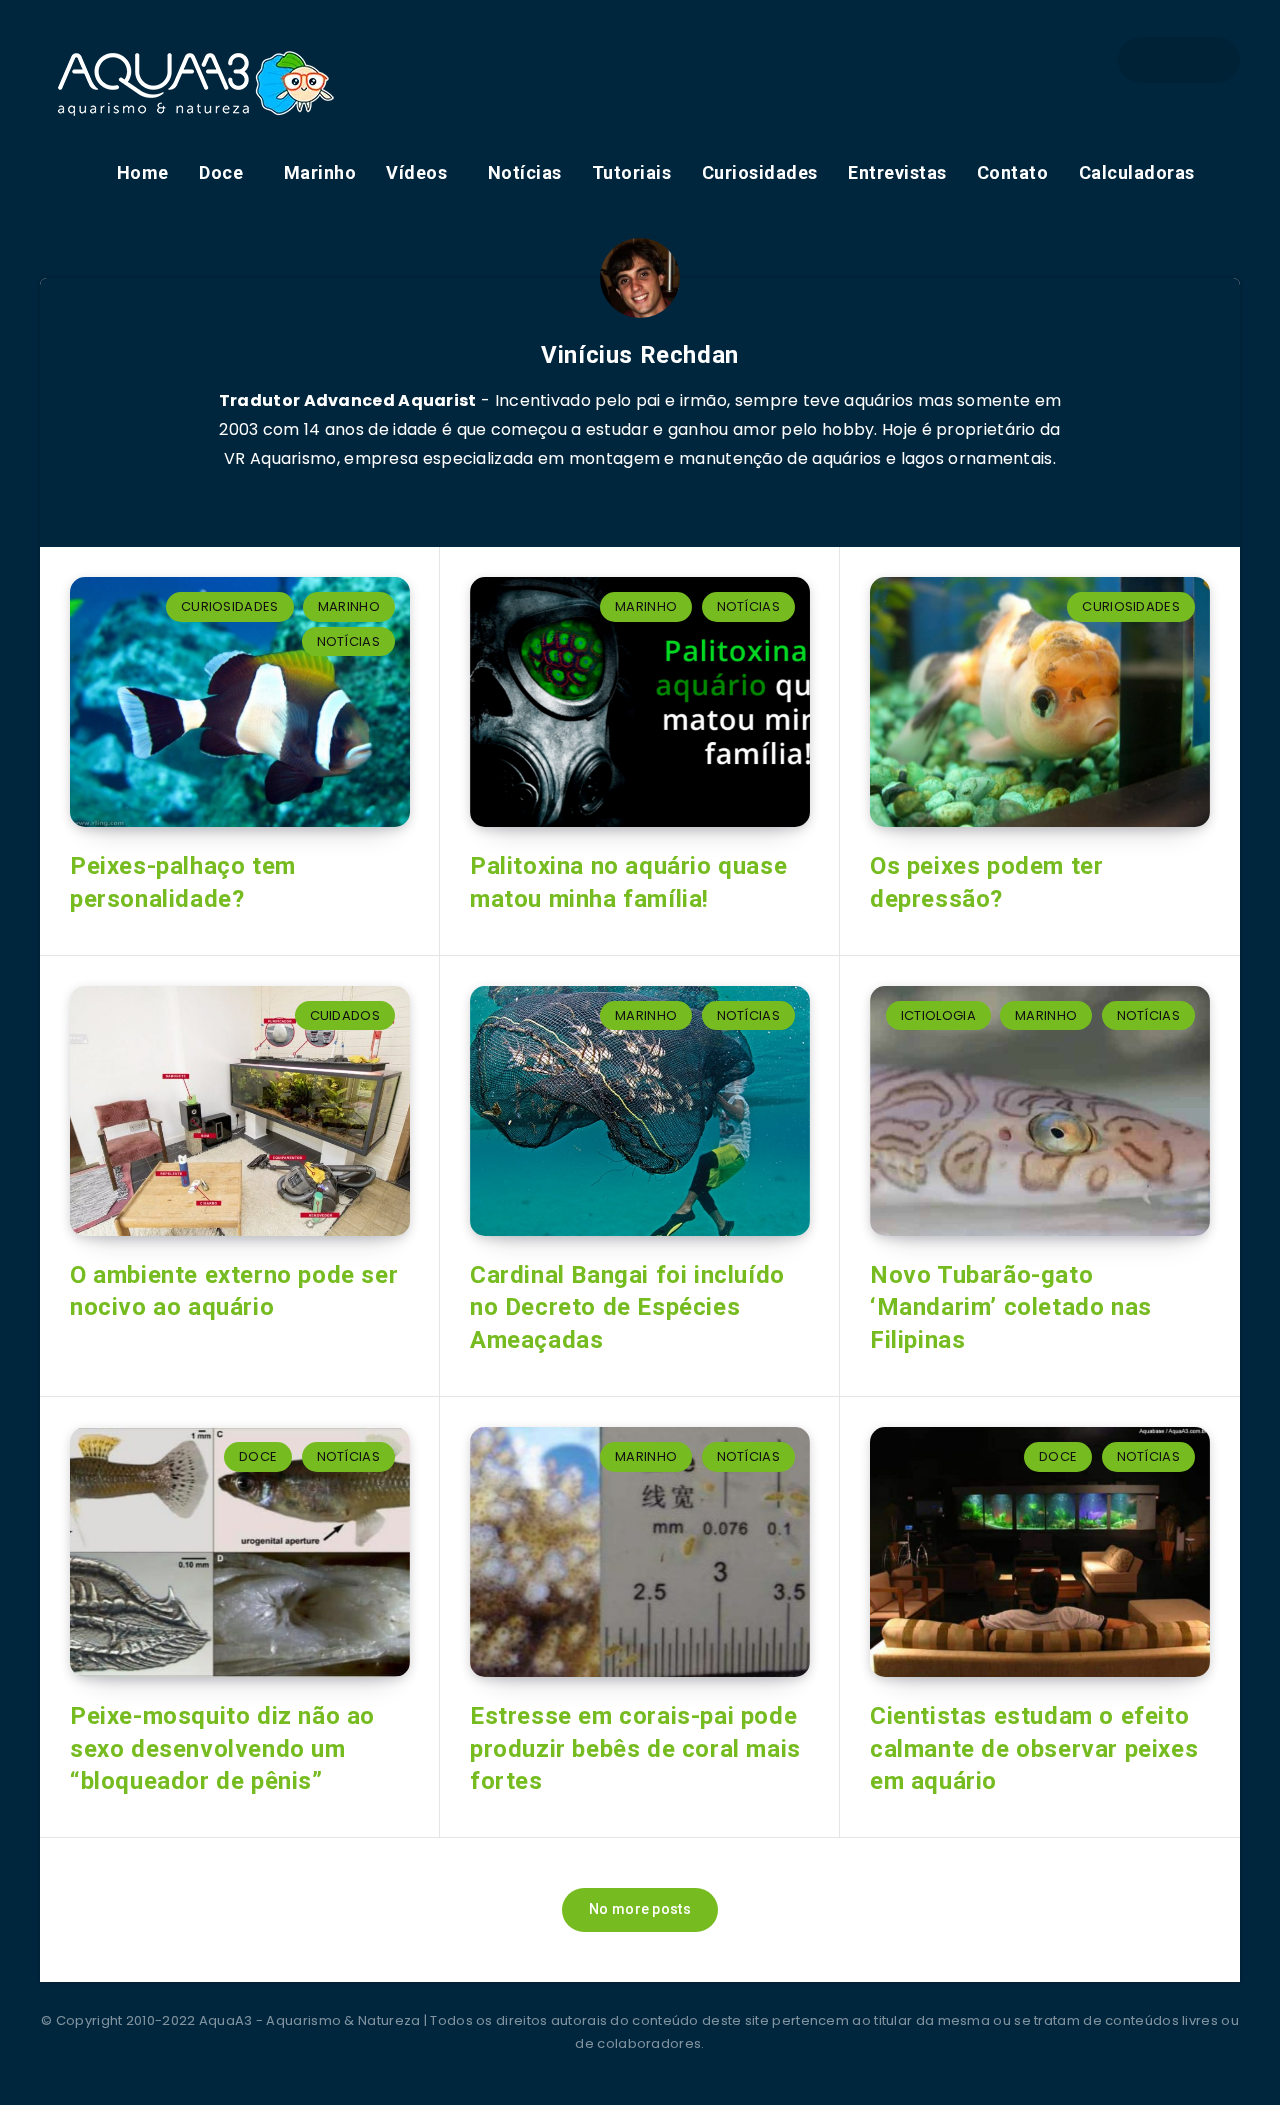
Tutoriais (632, 172)
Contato (1013, 172)
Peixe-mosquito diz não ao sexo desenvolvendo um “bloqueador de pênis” (222, 1748)
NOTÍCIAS (348, 641)
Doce (221, 172)
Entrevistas (897, 172)
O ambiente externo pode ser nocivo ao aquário (234, 1291)
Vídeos (416, 172)
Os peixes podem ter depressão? (986, 882)
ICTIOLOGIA (938, 1015)
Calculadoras (1137, 172)
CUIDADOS (345, 1015)
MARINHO (349, 606)
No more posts (640, 1909)
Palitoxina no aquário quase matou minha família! (628, 882)
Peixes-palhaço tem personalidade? (183, 882)
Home (143, 172)
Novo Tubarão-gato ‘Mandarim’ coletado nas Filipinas (1011, 1307)
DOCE (258, 1456)
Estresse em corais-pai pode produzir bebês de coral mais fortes (635, 1748)
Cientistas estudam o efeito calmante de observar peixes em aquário (1034, 1748)
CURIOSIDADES (230, 606)
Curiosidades (760, 172)
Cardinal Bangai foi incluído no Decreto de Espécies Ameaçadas (627, 1307)
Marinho (320, 172)
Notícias (525, 172)
